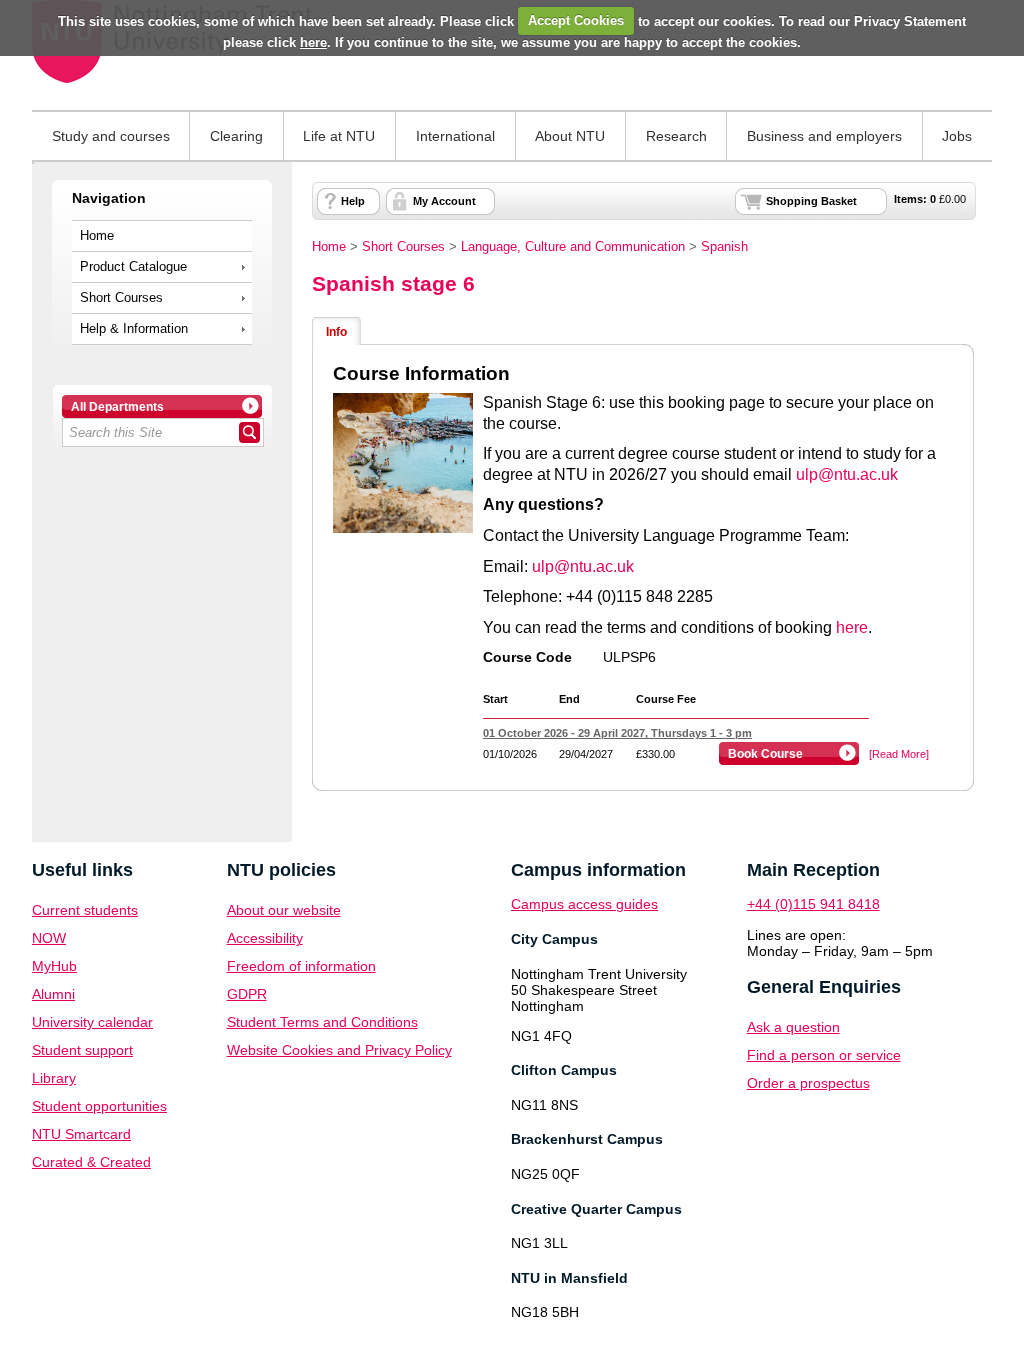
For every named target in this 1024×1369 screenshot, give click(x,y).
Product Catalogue (133, 267)
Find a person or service (824, 1055)
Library (54, 1078)
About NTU (570, 136)
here (313, 42)
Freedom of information (301, 966)
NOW (49, 938)
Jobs (957, 136)
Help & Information (134, 329)
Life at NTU (339, 136)
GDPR (247, 994)
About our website (284, 910)
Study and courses (111, 136)
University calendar (92, 1022)
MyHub (54, 966)
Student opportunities (99, 1106)
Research (676, 136)
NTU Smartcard (81, 1134)
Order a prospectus (808, 1083)
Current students (85, 910)
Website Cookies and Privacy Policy (339, 1050)
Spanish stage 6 (393, 283)
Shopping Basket (811, 201)
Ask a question (793, 1027)
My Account (444, 201)
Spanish (724, 247)
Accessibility (265, 938)
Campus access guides (584, 904)
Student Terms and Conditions (322, 1022)
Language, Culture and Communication (573, 247)
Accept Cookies (576, 20)
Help (353, 201)
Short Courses (121, 298)
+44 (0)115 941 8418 (813, 904)
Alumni (53, 994)
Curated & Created (91, 1162)
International (455, 136)
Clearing (236, 136)
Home (97, 236)
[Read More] (899, 754)
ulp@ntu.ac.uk (847, 474)
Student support (82, 1050)
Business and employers (824, 136)
